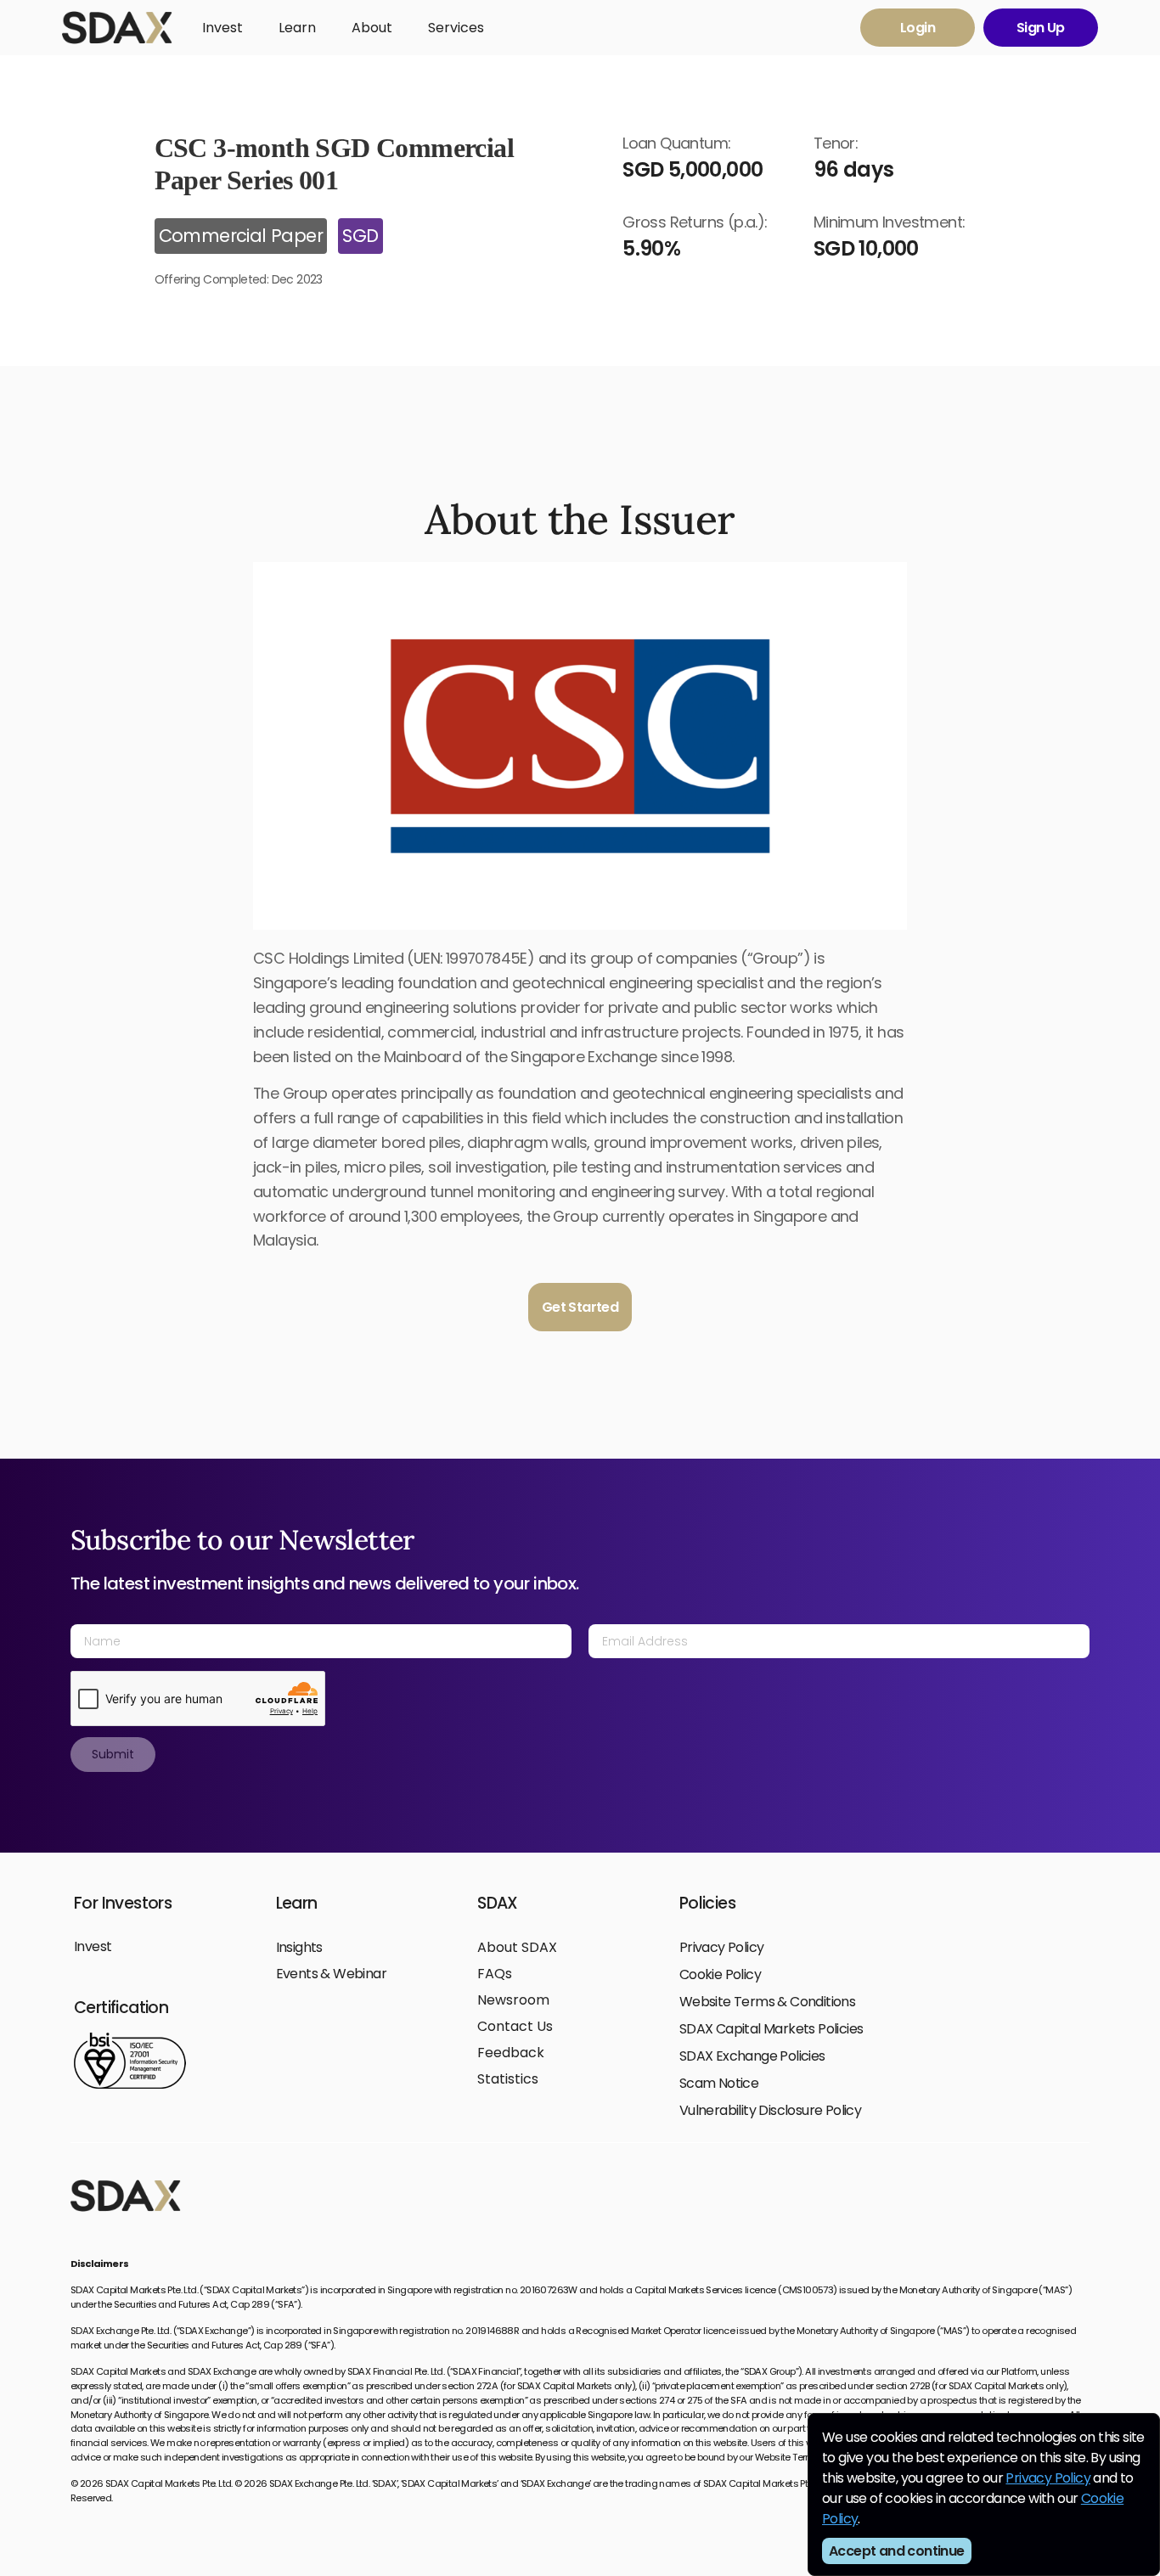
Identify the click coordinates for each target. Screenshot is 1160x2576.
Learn (297, 28)
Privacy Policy (1048, 2478)
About (372, 28)
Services (456, 28)
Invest (222, 28)
